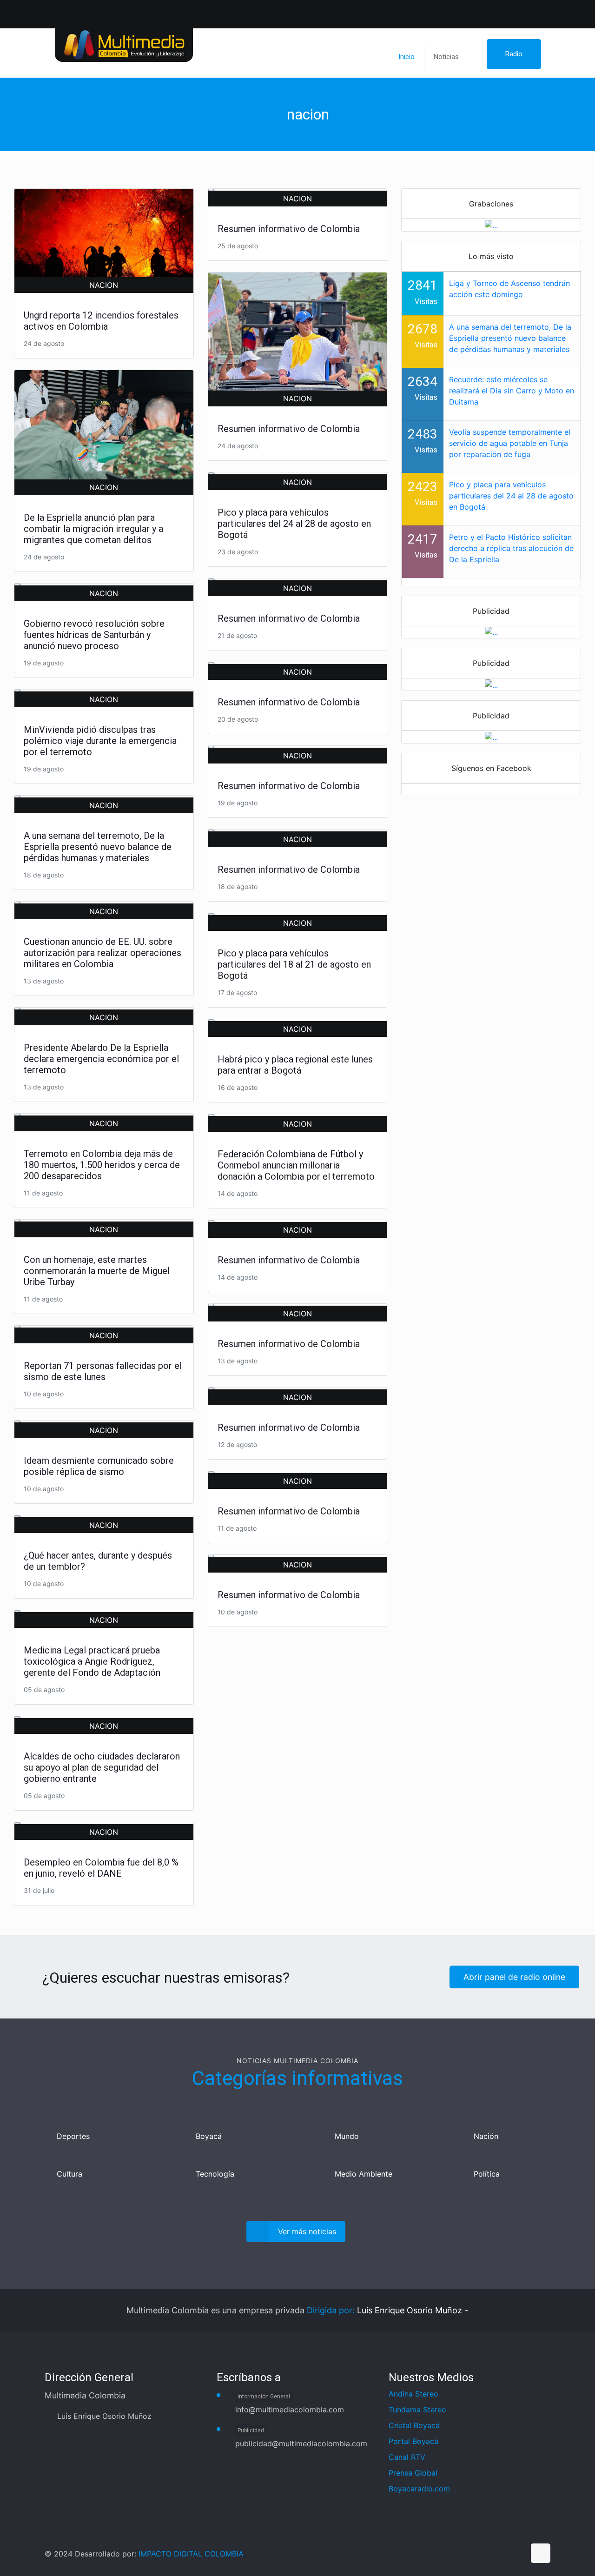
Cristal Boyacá (414, 2425)
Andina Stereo (413, 2394)
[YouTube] (545, 10)
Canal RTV (407, 2457)
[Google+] (457, 2554)
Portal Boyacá (413, 2441)
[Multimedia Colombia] (124, 44)
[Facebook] (516, 10)
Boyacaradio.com (419, 2489)
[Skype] (427, 2554)
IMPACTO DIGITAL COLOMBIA (191, 2554)
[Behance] (517, 2554)
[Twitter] (531, 10)
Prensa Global (413, 2473)
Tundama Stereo (417, 2410)
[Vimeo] (487, 2554)
